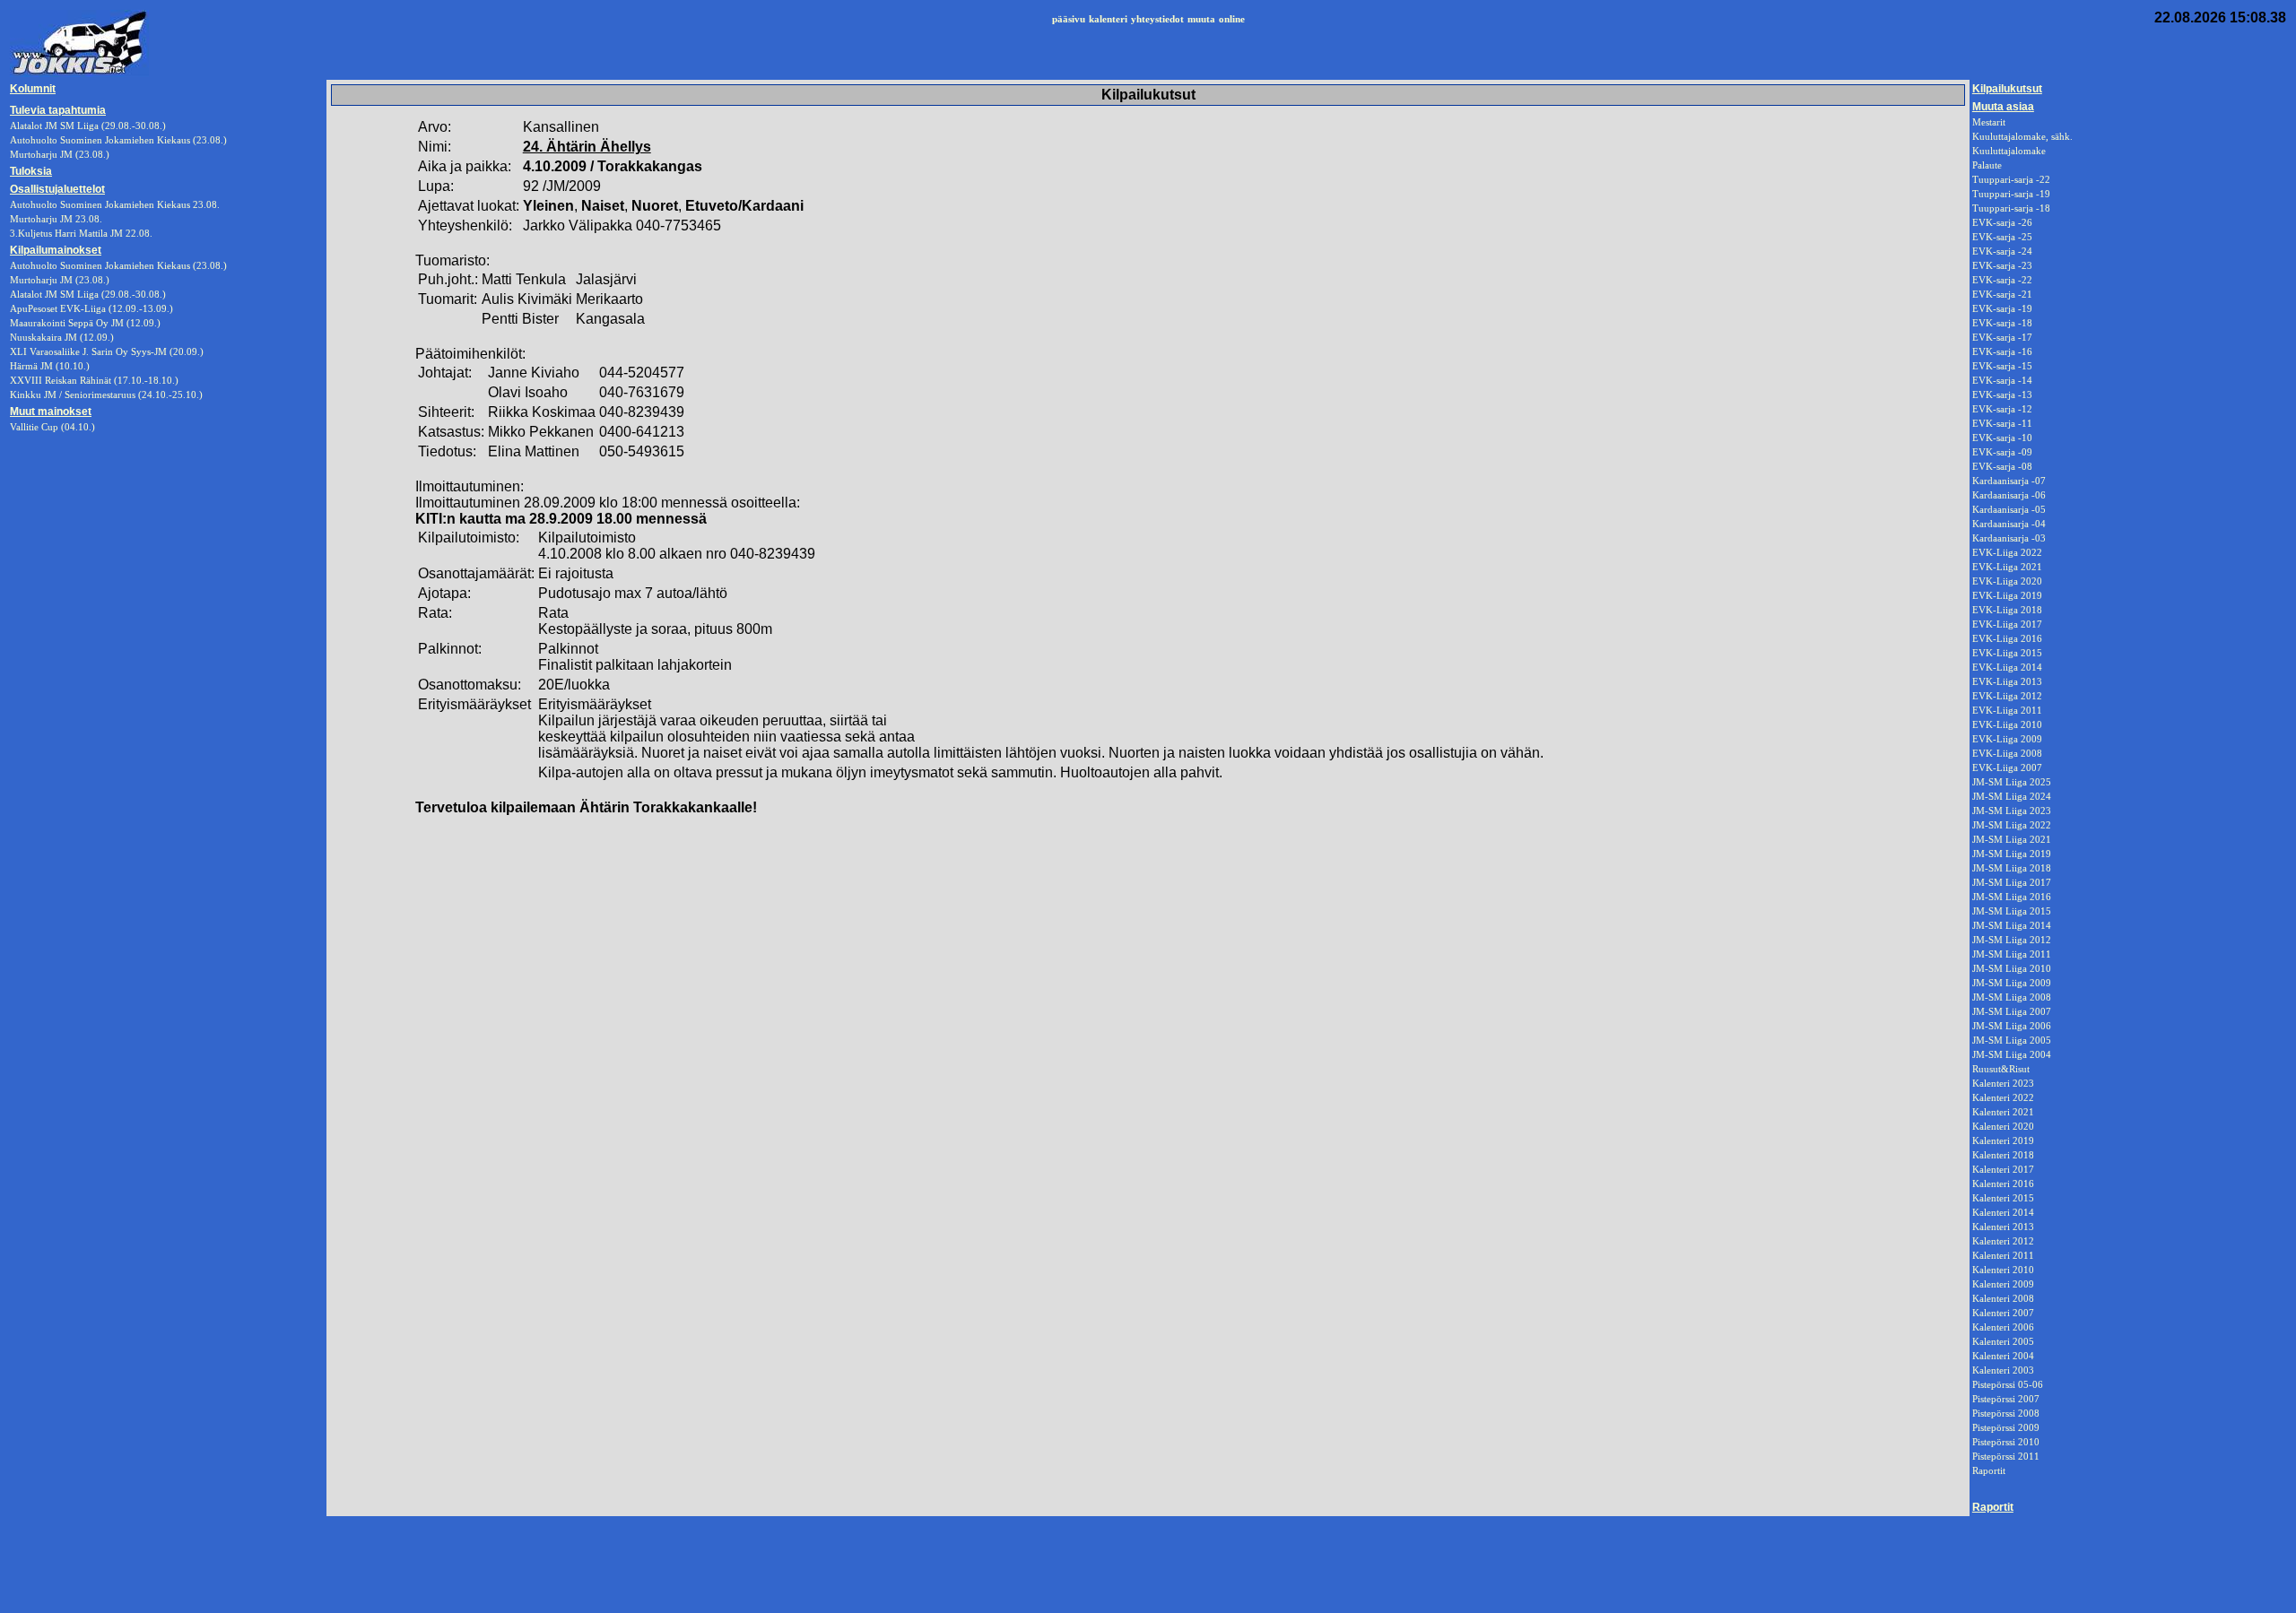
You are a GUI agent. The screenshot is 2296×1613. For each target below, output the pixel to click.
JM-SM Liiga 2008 (2012, 997)
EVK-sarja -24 (2002, 251)
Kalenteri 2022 (2003, 1097)
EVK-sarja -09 (2002, 452)
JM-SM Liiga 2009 (2012, 983)
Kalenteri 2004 (2003, 1356)
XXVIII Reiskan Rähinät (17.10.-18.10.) (94, 380)
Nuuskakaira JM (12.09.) (62, 337)
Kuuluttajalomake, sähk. (2022, 136)
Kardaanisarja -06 (2009, 495)
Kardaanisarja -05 (2009, 509)
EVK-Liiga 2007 (2007, 767)
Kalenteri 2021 (2003, 1112)
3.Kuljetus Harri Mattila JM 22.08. (81, 233)
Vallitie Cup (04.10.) (52, 427)
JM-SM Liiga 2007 (2012, 1011)
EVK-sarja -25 (2002, 237)
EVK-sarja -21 (2002, 294)
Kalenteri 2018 (2003, 1155)
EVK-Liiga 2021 (2007, 567)
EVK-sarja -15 (2002, 366)
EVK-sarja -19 (2002, 308)
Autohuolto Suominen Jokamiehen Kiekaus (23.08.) (118, 265)
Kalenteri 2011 (2003, 1255)
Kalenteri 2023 (2003, 1083)
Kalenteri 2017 (2003, 1169)
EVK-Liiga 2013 (2007, 681)
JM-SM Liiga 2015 (2012, 911)
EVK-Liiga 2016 (2007, 638)
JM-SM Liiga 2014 (2012, 925)
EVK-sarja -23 (2002, 265)
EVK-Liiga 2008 (2007, 753)
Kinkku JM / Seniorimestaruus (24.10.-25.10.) (106, 395)
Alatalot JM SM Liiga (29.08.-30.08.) (88, 294)
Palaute (1987, 165)
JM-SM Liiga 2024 (2012, 796)
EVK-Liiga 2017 (2007, 624)
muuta (1201, 19)
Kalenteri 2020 (2003, 1126)
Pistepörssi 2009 (2006, 1427)
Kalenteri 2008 (2003, 1298)
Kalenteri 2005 (2003, 1341)
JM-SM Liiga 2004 (2012, 1054)
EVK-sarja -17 (2002, 337)
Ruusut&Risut (2001, 1069)
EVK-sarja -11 (2002, 423)
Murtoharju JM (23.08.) (60, 280)
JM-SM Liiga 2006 (2012, 1026)
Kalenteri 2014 (2003, 1212)
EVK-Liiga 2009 (2007, 739)
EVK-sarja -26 (2002, 222)
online (1232, 19)
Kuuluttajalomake (2009, 151)
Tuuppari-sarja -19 (2011, 194)
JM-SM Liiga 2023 (2012, 811)
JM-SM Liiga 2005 (2012, 1040)
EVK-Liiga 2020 (2007, 581)
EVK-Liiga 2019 (2007, 595)
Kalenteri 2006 (2003, 1327)
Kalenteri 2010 (2003, 1270)
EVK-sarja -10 (2002, 438)
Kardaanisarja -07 (2009, 481)
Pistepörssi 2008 (2006, 1413)
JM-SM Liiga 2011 (2012, 954)
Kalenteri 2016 (2003, 1184)
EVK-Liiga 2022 (2007, 552)
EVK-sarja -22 (2002, 280)
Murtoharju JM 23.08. (56, 219)
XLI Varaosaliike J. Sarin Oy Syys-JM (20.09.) (107, 351)
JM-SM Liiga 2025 (2012, 782)
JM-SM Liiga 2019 (2012, 854)
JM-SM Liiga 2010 (2012, 968)
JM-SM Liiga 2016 (2012, 897)
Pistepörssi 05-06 (2008, 1384)
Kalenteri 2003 (2003, 1370)
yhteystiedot (1157, 19)
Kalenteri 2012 (2003, 1241)
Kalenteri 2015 (2003, 1198)
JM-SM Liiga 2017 (2012, 882)
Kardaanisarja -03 (2009, 538)
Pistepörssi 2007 (2006, 1399)
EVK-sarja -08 (2002, 466)
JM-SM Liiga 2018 (2012, 868)
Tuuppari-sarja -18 (2011, 208)
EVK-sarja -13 (2002, 395)
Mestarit (1989, 122)
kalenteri (1108, 19)
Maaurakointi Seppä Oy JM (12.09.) (85, 323)
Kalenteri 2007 (2003, 1313)
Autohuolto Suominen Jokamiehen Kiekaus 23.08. (115, 204)
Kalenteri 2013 (2003, 1227)
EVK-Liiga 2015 (2007, 653)
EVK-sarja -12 (2002, 409)
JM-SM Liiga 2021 (2012, 839)
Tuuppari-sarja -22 (2011, 179)
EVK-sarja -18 (2002, 323)
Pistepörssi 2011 (2006, 1456)
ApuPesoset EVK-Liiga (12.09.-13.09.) (91, 308)
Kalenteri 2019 (2003, 1140)
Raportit (1989, 1470)
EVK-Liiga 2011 (2007, 710)
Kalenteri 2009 (2003, 1284)
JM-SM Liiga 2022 (2012, 825)
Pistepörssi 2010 (2006, 1442)
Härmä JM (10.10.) (50, 366)
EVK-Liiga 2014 (2007, 667)
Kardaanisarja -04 (2009, 524)
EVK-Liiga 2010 (2007, 724)
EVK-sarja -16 (2002, 351)
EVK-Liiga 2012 (2007, 696)
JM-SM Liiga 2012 (2012, 940)
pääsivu (1069, 19)
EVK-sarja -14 (2002, 380)
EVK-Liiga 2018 (2007, 610)
